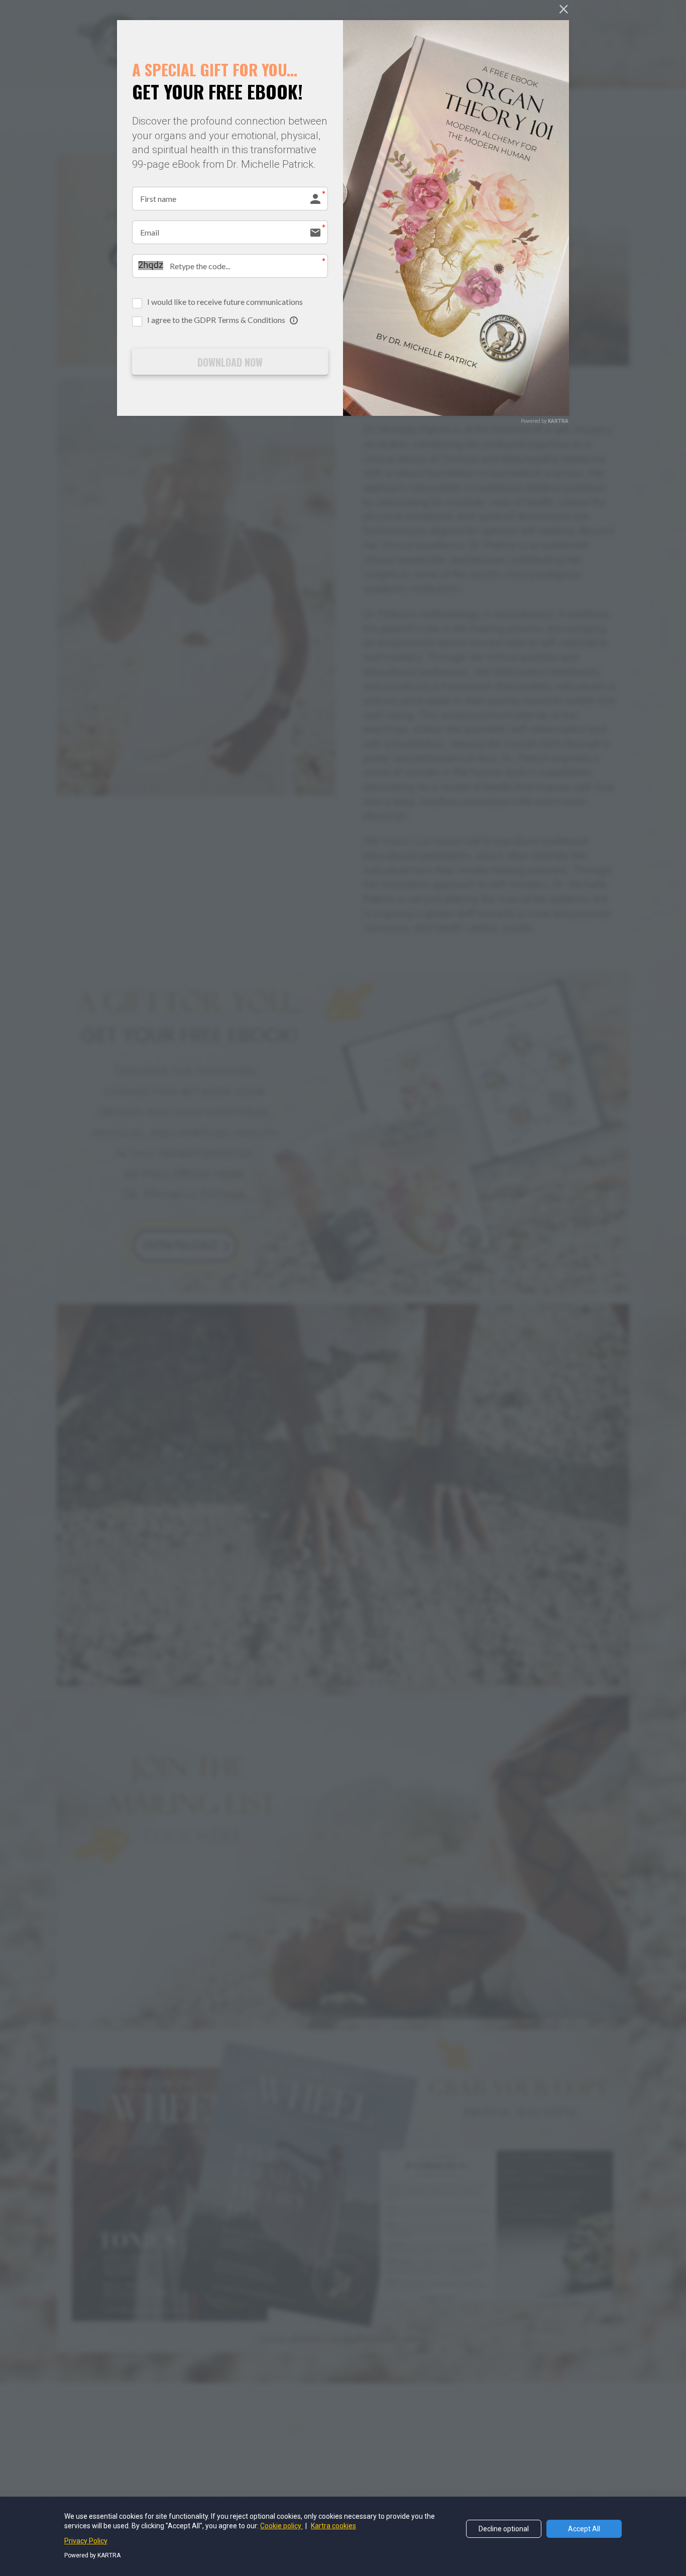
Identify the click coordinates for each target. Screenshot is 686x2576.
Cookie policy (281, 2526)
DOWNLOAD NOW (230, 362)
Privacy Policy (86, 2541)
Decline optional (504, 2529)
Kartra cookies (333, 2526)
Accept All (584, 2529)
